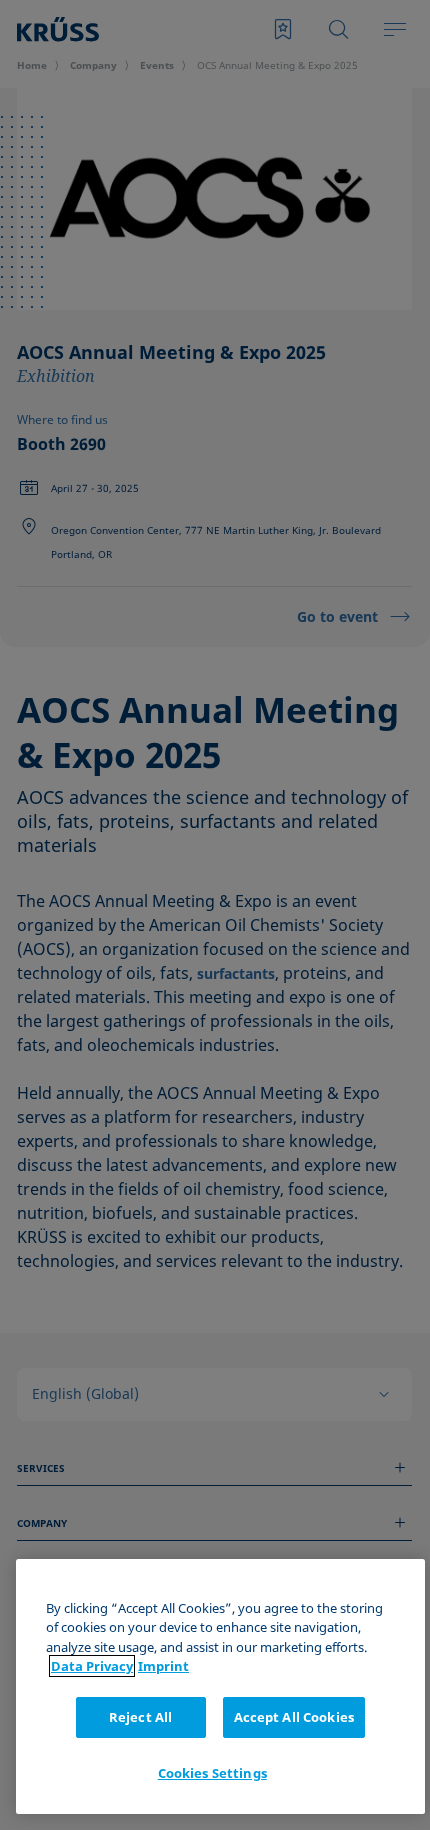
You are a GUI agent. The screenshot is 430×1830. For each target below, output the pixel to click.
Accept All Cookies (294, 1717)
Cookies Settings (212, 1773)
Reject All (140, 1717)
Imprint (163, 1666)
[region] (220, 1686)
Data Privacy (92, 1666)
